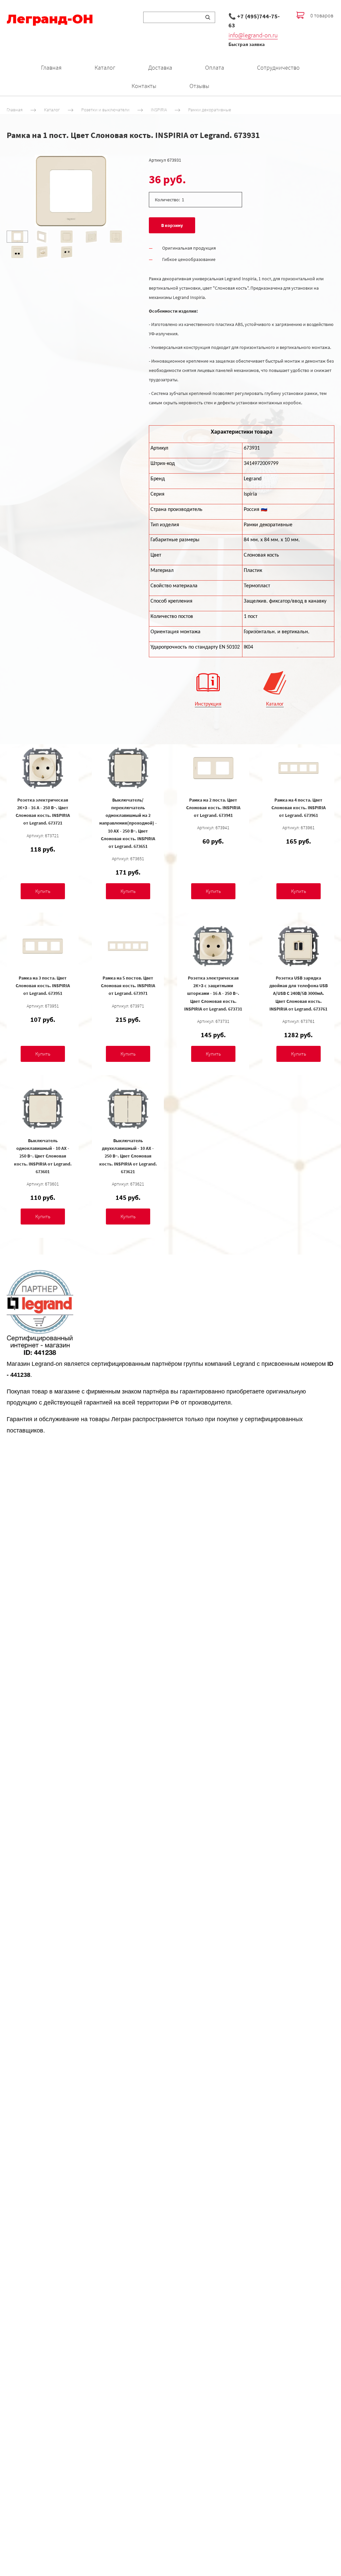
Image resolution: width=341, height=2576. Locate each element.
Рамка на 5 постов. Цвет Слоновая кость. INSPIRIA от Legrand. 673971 (128, 986)
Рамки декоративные (210, 110)
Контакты (144, 86)
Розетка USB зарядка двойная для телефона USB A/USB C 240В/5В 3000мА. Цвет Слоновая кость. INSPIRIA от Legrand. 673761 (299, 993)
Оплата (215, 67)
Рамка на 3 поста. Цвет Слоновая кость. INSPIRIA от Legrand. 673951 (43, 986)
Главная (51, 67)
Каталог (105, 67)
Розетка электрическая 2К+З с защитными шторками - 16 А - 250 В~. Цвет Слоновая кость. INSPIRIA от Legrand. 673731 (213, 993)
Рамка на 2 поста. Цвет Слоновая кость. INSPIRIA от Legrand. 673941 (213, 808)
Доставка (160, 67)
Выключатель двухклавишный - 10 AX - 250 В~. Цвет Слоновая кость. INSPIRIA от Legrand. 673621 (128, 1156)
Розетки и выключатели (105, 110)
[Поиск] (208, 17)
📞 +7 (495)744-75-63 (254, 21)
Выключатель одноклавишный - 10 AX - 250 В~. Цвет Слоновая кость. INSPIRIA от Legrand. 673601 (43, 1156)
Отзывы (199, 86)
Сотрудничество (278, 67)
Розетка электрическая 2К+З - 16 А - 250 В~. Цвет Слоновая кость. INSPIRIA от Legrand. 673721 (43, 811)
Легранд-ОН (50, 19)
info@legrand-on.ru (253, 35)
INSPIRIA (159, 110)
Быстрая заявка (247, 44)
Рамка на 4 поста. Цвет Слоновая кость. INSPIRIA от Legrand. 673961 (299, 808)
